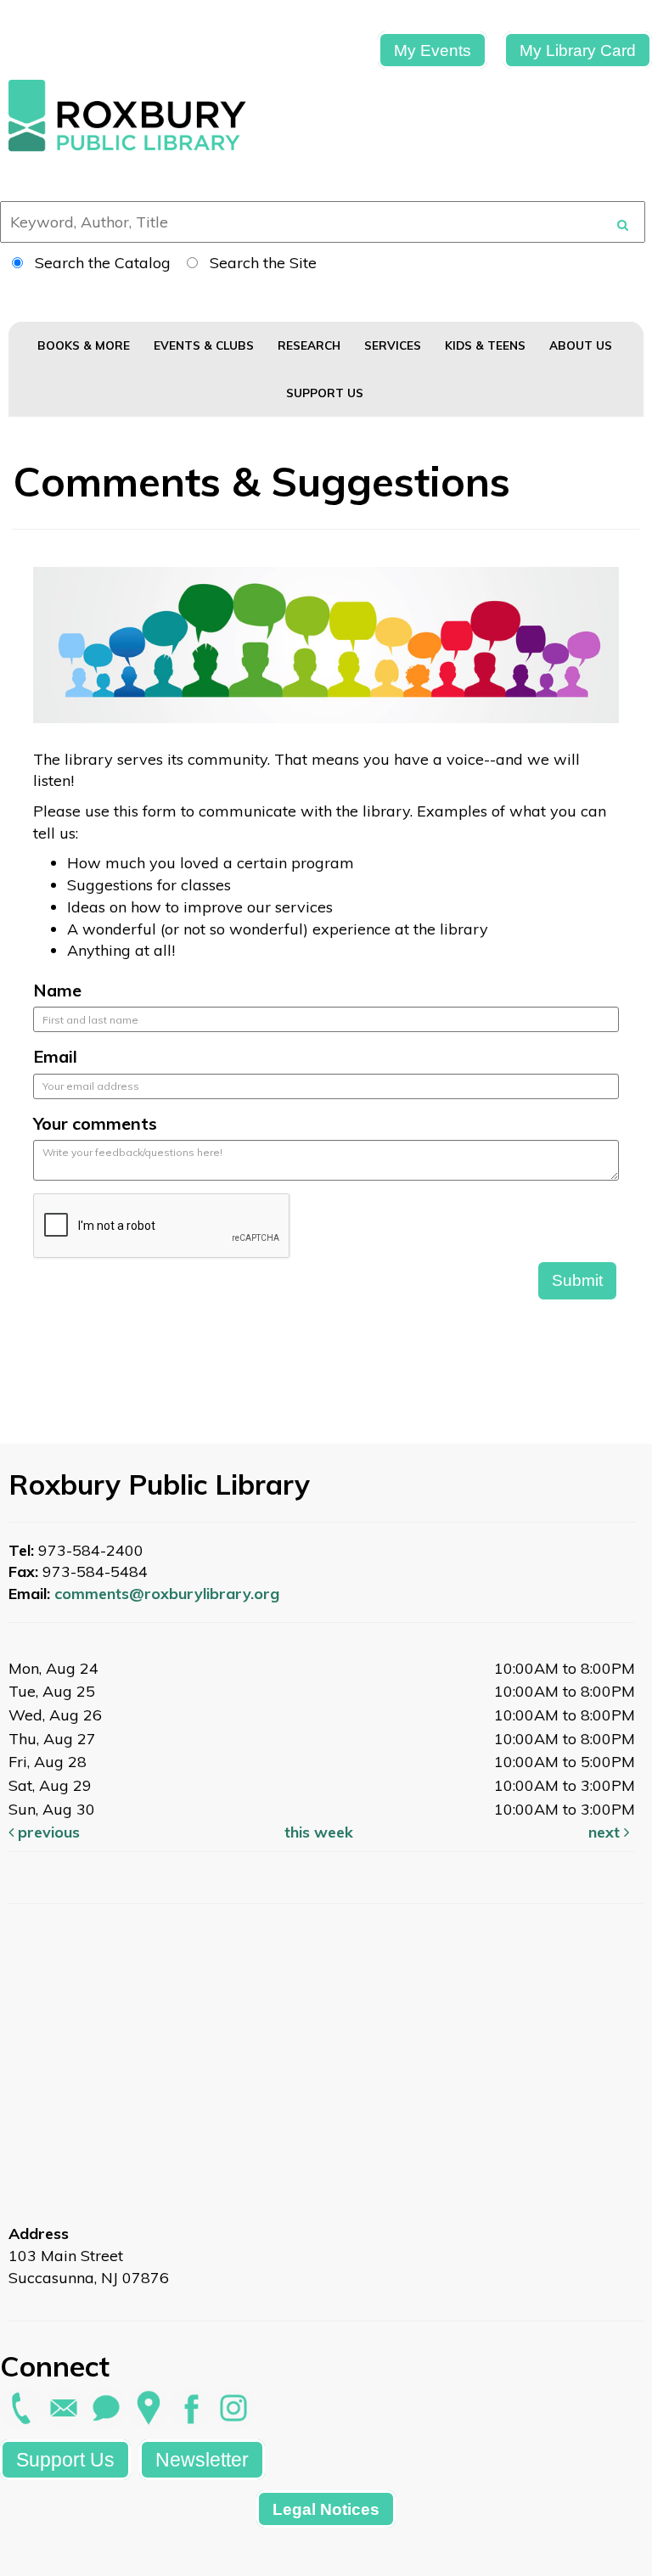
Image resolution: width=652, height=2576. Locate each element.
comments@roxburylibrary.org (167, 1594)
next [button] (606, 1832)
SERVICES (394, 345)
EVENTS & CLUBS (205, 345)
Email (55, 1056)
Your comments (95, 1123)
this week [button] (319, 1832)
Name (57, 990)
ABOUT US (582, 345)
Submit (577, 1280)
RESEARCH (311, 345)
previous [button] (47, 1832)
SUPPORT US (326, 393)
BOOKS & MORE (85, 345)
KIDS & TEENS (487, 345)
